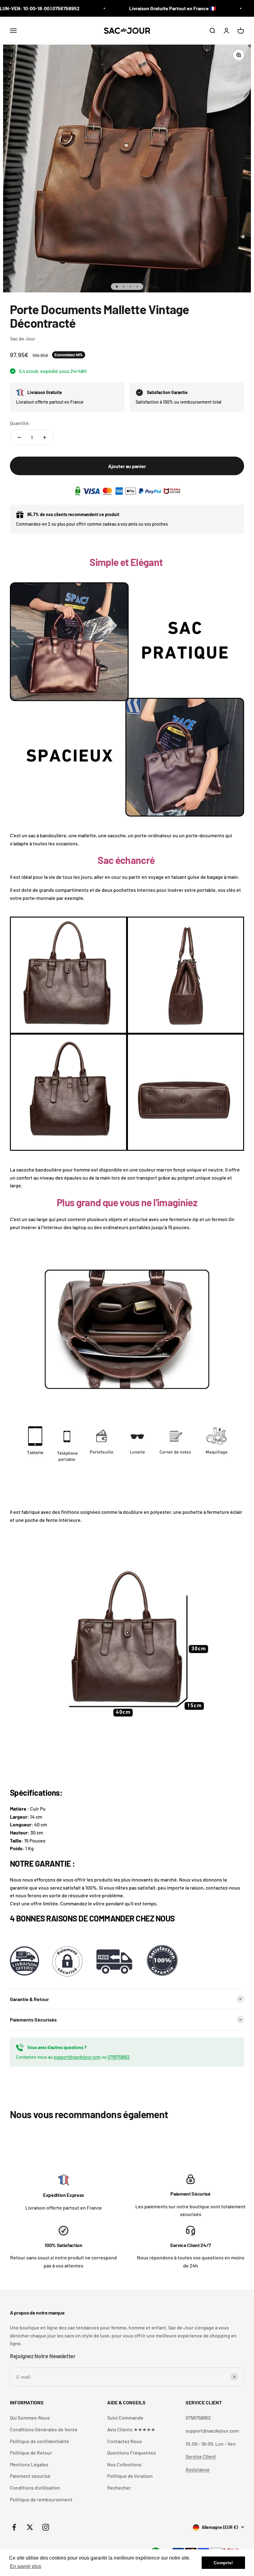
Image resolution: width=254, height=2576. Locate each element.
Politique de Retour (31, 2453)
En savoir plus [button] (26, 2566)
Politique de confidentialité (39, 2441)
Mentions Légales (29, 2464)
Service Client (201, 2456)
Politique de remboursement (41, 2499)
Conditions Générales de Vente (44, 2429)
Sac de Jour (23, 338)
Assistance (198, 2469)
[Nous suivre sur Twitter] (30, 2527)
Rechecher (119, 2488)
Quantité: (20, 423)
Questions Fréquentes (131, 2453)
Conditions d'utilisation (35, 2488)
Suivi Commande (125, 2418)
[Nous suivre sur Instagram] (46, 2527)
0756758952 (119, 2057)
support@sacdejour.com (77, 2057)
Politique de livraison (130, 2476)
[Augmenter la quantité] (45, 437)
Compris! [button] (223, 2563)
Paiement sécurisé (30, 2476)
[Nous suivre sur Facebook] (14, 2527)
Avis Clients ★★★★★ (131, 2429)
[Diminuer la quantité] (19, 437)
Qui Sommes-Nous (30, 2418)
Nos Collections (124, 2464)
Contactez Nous (125, 2441)
